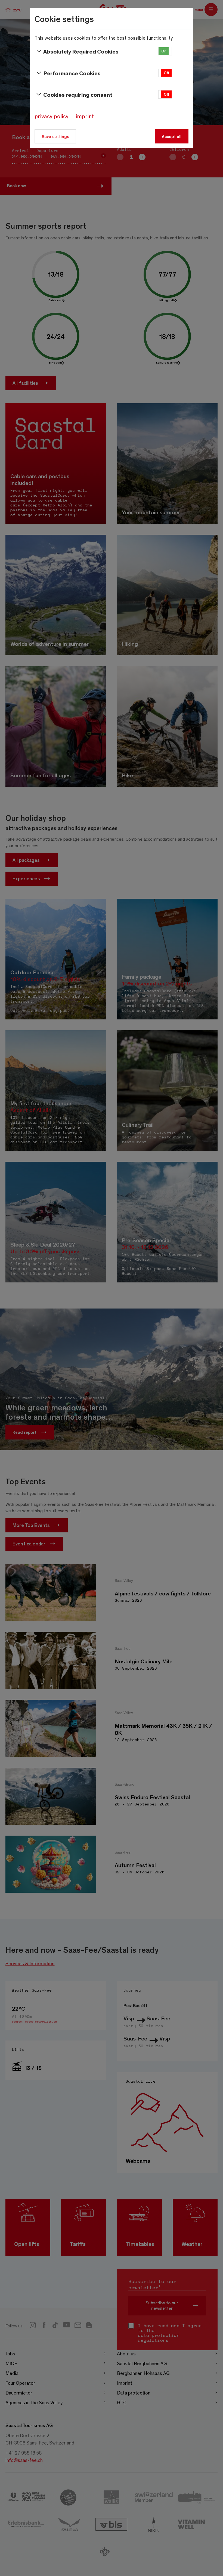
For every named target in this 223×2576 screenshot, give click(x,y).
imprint (85, 116)
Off (166, 73)
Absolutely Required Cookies (81, 51)
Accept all (172, 136)
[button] (165, 51)
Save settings (55, 136)
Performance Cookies (72, 73)
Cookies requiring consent (78, 94)
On (164, 51)
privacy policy (52, 116)
